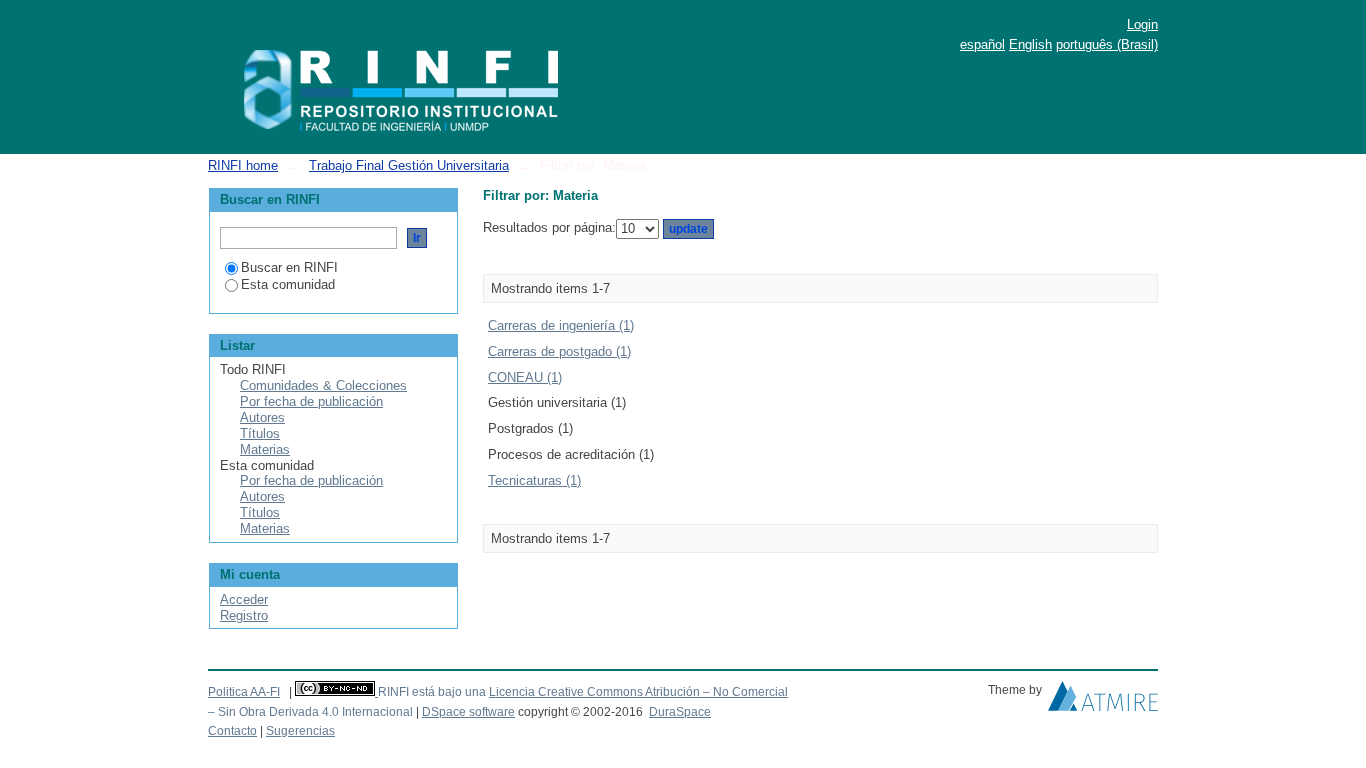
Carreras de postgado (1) (559, 351)
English (1030, 44)
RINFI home (243, 165)
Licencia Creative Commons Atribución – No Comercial (638, 692)
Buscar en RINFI (289, 267)
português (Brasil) (1107, 44)
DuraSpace (680, 712)
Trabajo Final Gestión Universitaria (409, 165)
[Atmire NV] (1103, 701)
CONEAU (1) (525, 377)
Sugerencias (300, 731)
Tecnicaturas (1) (534, 480)
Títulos (260, 433)
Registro (244, 615)
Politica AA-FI (244, 692)
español (982, 44)
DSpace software (468, 712)
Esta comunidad (288, 284)
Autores (262, 417)
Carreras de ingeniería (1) (561, 325)
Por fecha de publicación (311, 401)
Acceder (244, 599)
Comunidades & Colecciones (323, 385)
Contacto (232, 731)
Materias (265, 449)
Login (1142, 24)
